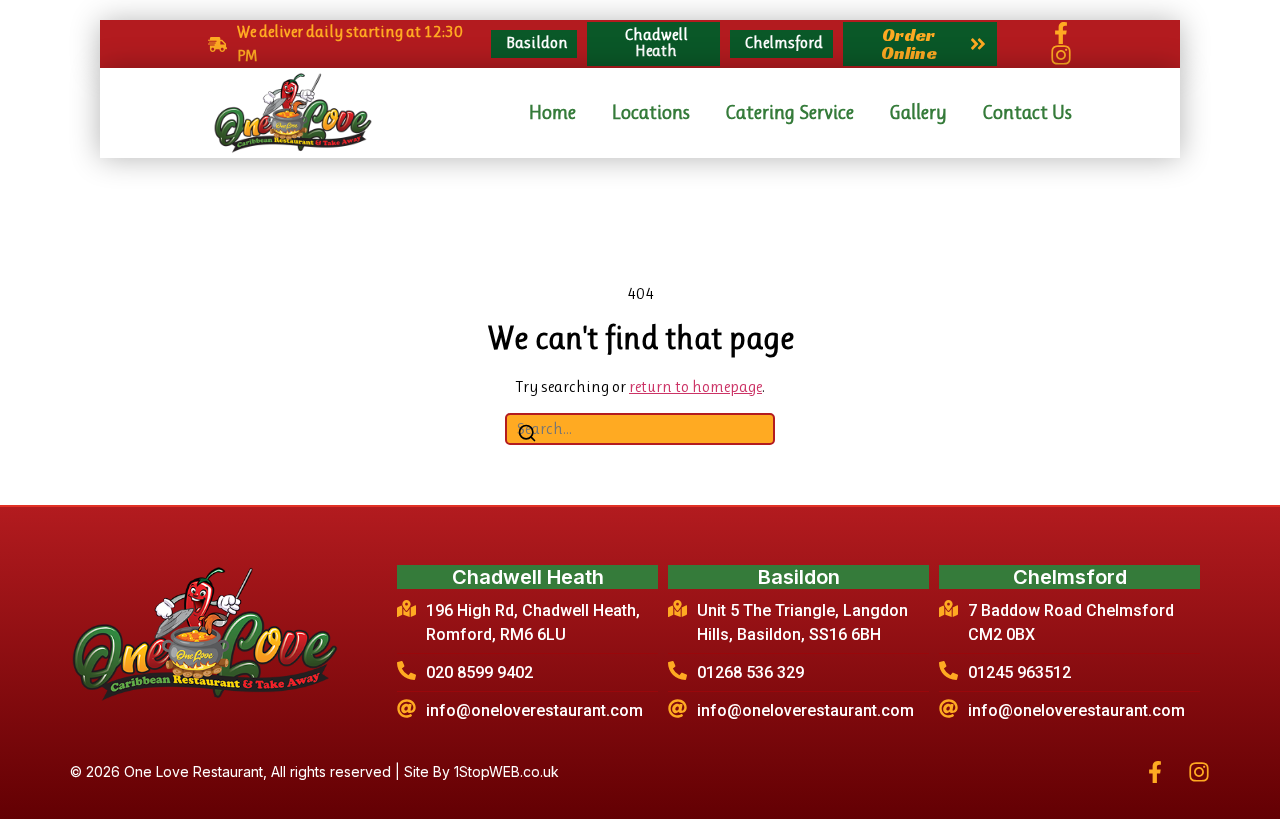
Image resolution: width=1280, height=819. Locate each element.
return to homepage (695, 386)
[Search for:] (640, 429)
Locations (650, 112)
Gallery (918, 112)
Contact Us (1027, 112)
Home (552, 112)
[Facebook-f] (1061, 33)
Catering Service (789, 112)
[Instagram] (1061, 55)
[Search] (527, 436)
